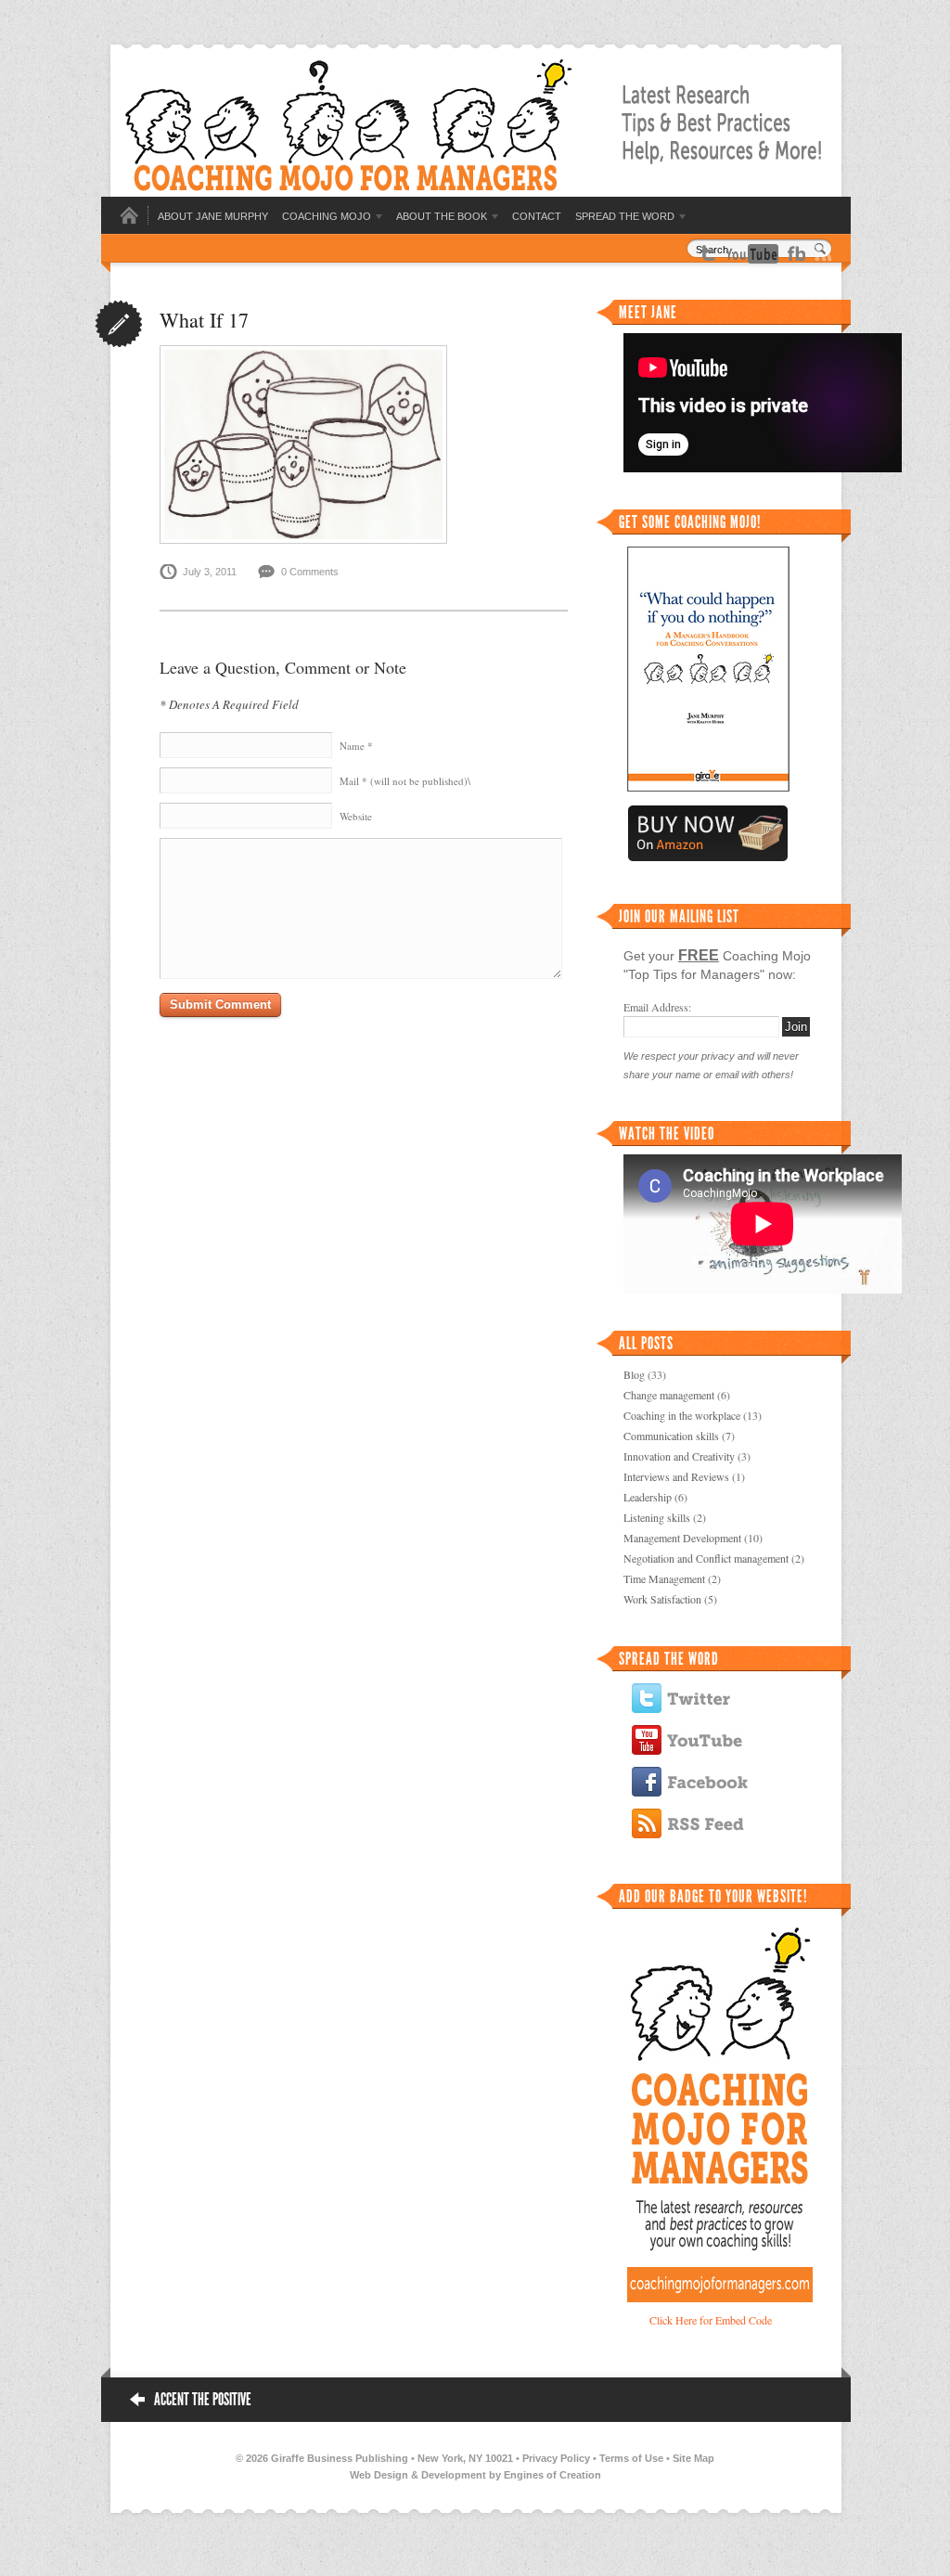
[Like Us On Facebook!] (796, 251)
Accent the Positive (203, 2400)
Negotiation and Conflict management (706, 1558)
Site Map (693, 2458)
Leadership (648, 1497)
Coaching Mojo (327, 216)
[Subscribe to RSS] (823, 251)
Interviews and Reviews (676, 1476)
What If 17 (204, 320)
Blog (634, 1374)
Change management (669, 1395)
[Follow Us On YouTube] (752, 252)
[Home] (129, 221)
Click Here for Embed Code (711, 2320)
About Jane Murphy (213, 216)
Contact (537, 216)
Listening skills (657, 1517)
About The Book (442, 216)
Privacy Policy (556, 2458)
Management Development (682, 1538)
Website (356, 816)
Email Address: (657, 1007)
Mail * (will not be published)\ (405, 781)
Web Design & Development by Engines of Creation (475, 2475)
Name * (356, 746)
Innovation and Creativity (679, 1456)
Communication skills (671, 1436)
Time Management (664, 1578)
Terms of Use (631, 2458)
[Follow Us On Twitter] (708, 251)
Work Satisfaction (662, 1599)
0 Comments (310, 572)
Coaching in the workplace (682, 1415)
